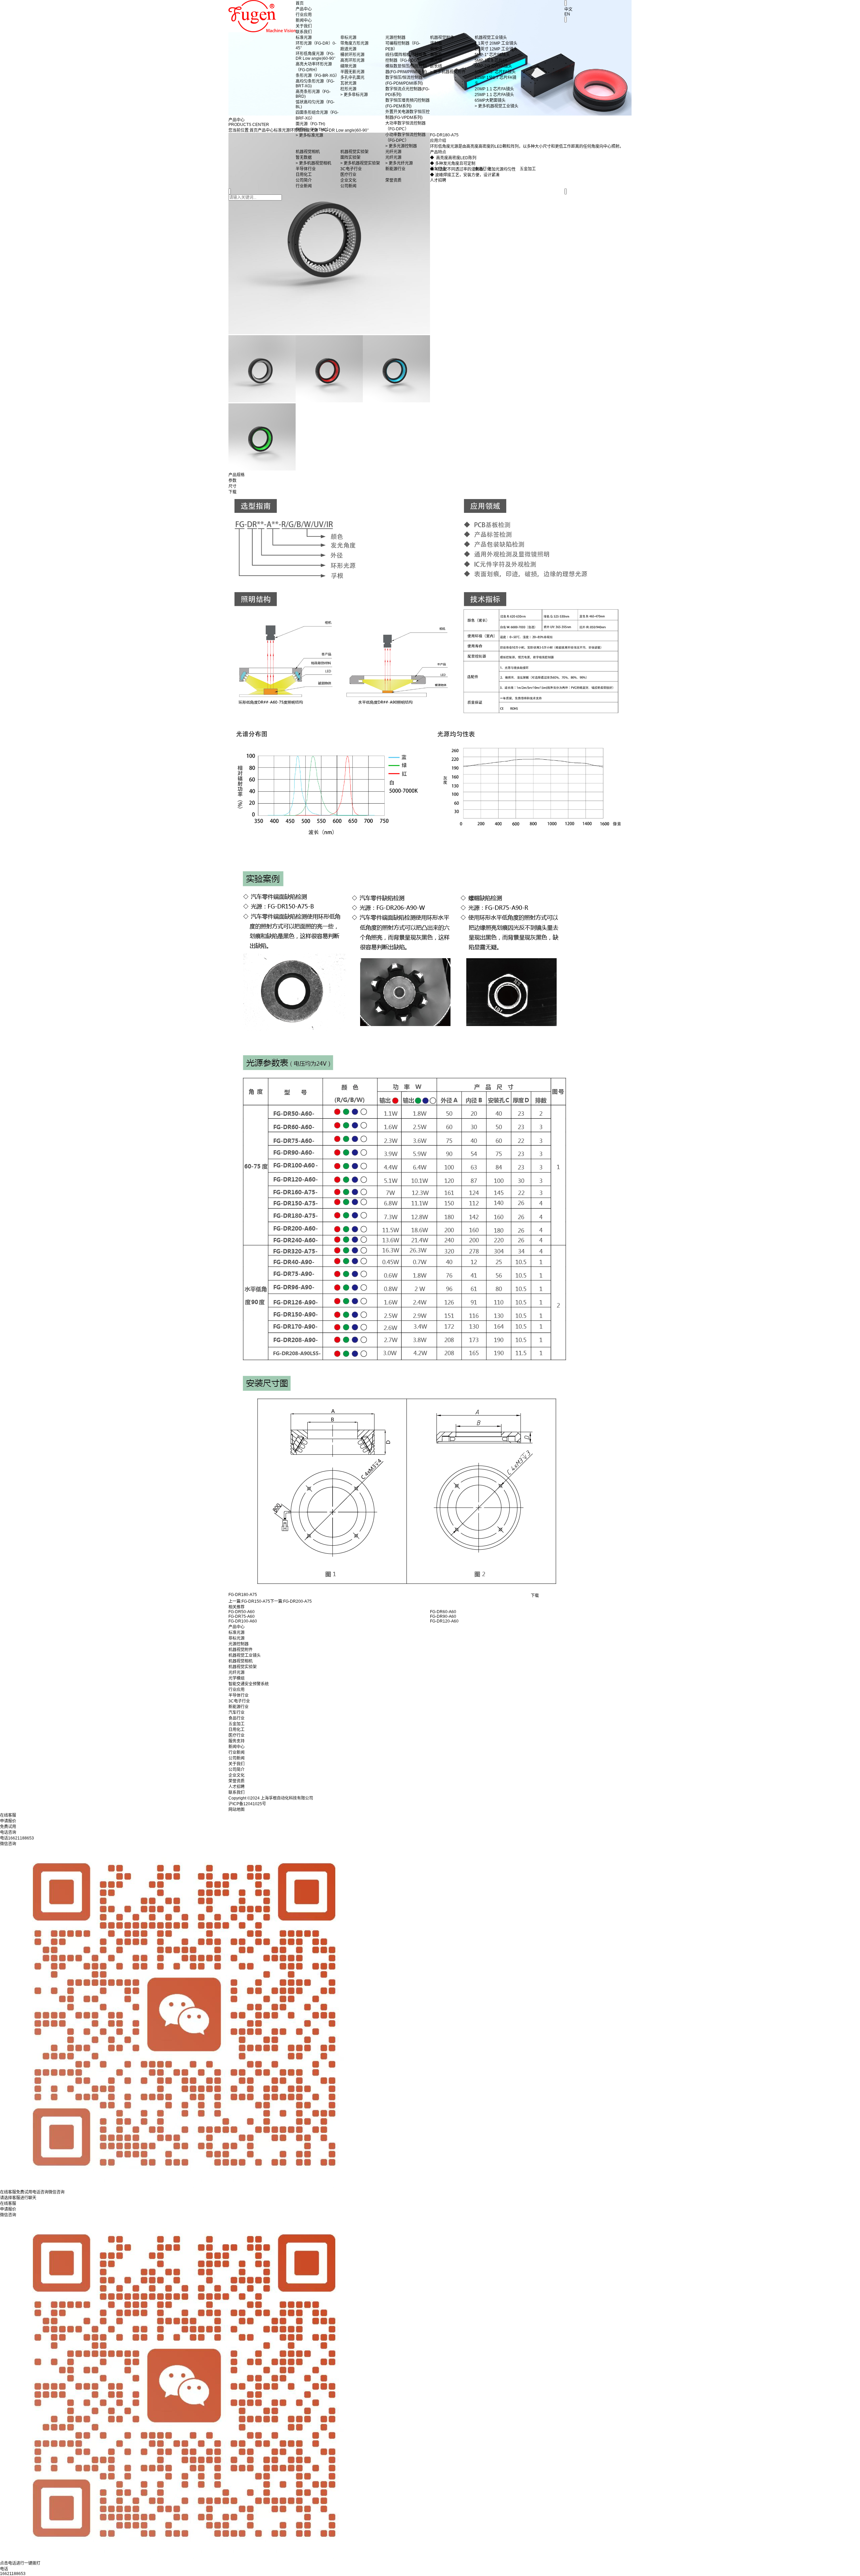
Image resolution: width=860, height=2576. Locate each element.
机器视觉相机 (241, 1661)
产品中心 (304, 9)
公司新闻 (236, 1758)
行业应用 (304, 15)
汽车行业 (236, 1713)
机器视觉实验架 (243, 1667)
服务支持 (236, 1741)
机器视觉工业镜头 (245, 1655)
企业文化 (236, 1775)
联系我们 (304, 32)
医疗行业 (236, 1735)
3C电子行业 (239, 1701)
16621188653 (13, 2574)
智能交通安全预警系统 (249, 1684)
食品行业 (236, 1718)
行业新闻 (236, 1752)
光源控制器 (239, 1644)
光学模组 (236, 1678)
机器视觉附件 (241, 1650)
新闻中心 (304, 20)
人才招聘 (236, 1787)
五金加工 (236, 1724)
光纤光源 (236, 1673)
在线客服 (8, 2204)
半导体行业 (239, 1695)
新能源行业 (239, 1707)
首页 (300, 3)
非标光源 (236, 1638)
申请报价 (8, 2209)
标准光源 (236, 1633)
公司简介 (236, 1770)
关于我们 (304, 26)
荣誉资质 (236, 1781)
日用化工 (236, 1730)
